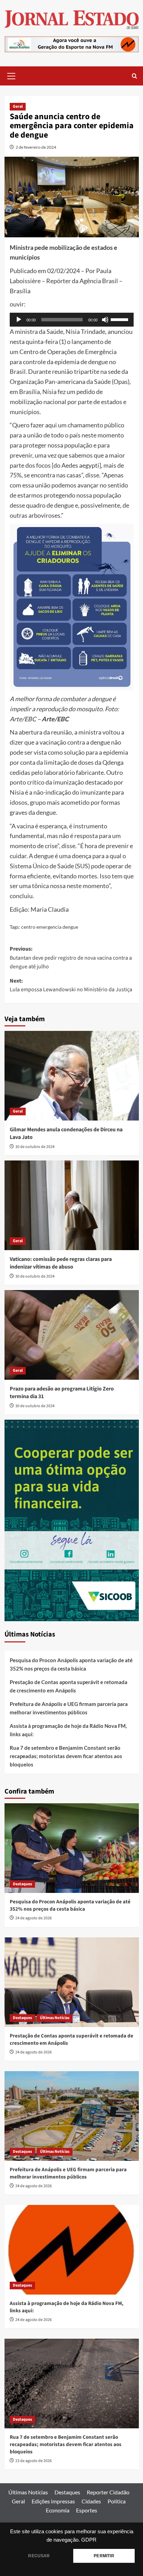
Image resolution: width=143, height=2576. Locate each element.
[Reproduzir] (19, 320)
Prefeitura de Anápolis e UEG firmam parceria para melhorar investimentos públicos (69, 1708)
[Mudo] (105, 320)
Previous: (71, 958)
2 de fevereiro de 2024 (36, 147)
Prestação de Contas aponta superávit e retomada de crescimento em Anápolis (69, 1686)
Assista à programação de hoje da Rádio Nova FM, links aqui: (68, 1730)
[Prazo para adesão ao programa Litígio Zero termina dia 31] (72, 1335)
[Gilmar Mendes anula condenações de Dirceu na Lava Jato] (72, 1076)
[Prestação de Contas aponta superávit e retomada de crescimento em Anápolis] (72, 1982)
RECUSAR (39, 2556)
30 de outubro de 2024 (35, 1147)
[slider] (120, 319)
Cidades (91, 2501)
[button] (11, 75)
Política (117, 2501)
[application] (72, 320)
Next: (71, 985)
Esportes (87, 2510)
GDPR (89, 2540)
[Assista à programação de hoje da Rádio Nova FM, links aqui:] (72, 2250)
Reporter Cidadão (108, 2492)
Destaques (22, 1884)
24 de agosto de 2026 (33, 1918)
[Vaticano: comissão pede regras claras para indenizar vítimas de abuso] (72, 1205)
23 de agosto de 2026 (33, 2461)
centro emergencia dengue (50, 927)
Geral (18, 106)
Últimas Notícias (55, 2018)
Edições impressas (53, 2501)
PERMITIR (104, 2556)
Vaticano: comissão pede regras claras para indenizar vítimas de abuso (61, 1263)
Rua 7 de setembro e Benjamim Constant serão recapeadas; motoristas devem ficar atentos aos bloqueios (66, 1756)
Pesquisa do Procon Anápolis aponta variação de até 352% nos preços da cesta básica (71, 1664)
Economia (58, 2510)
